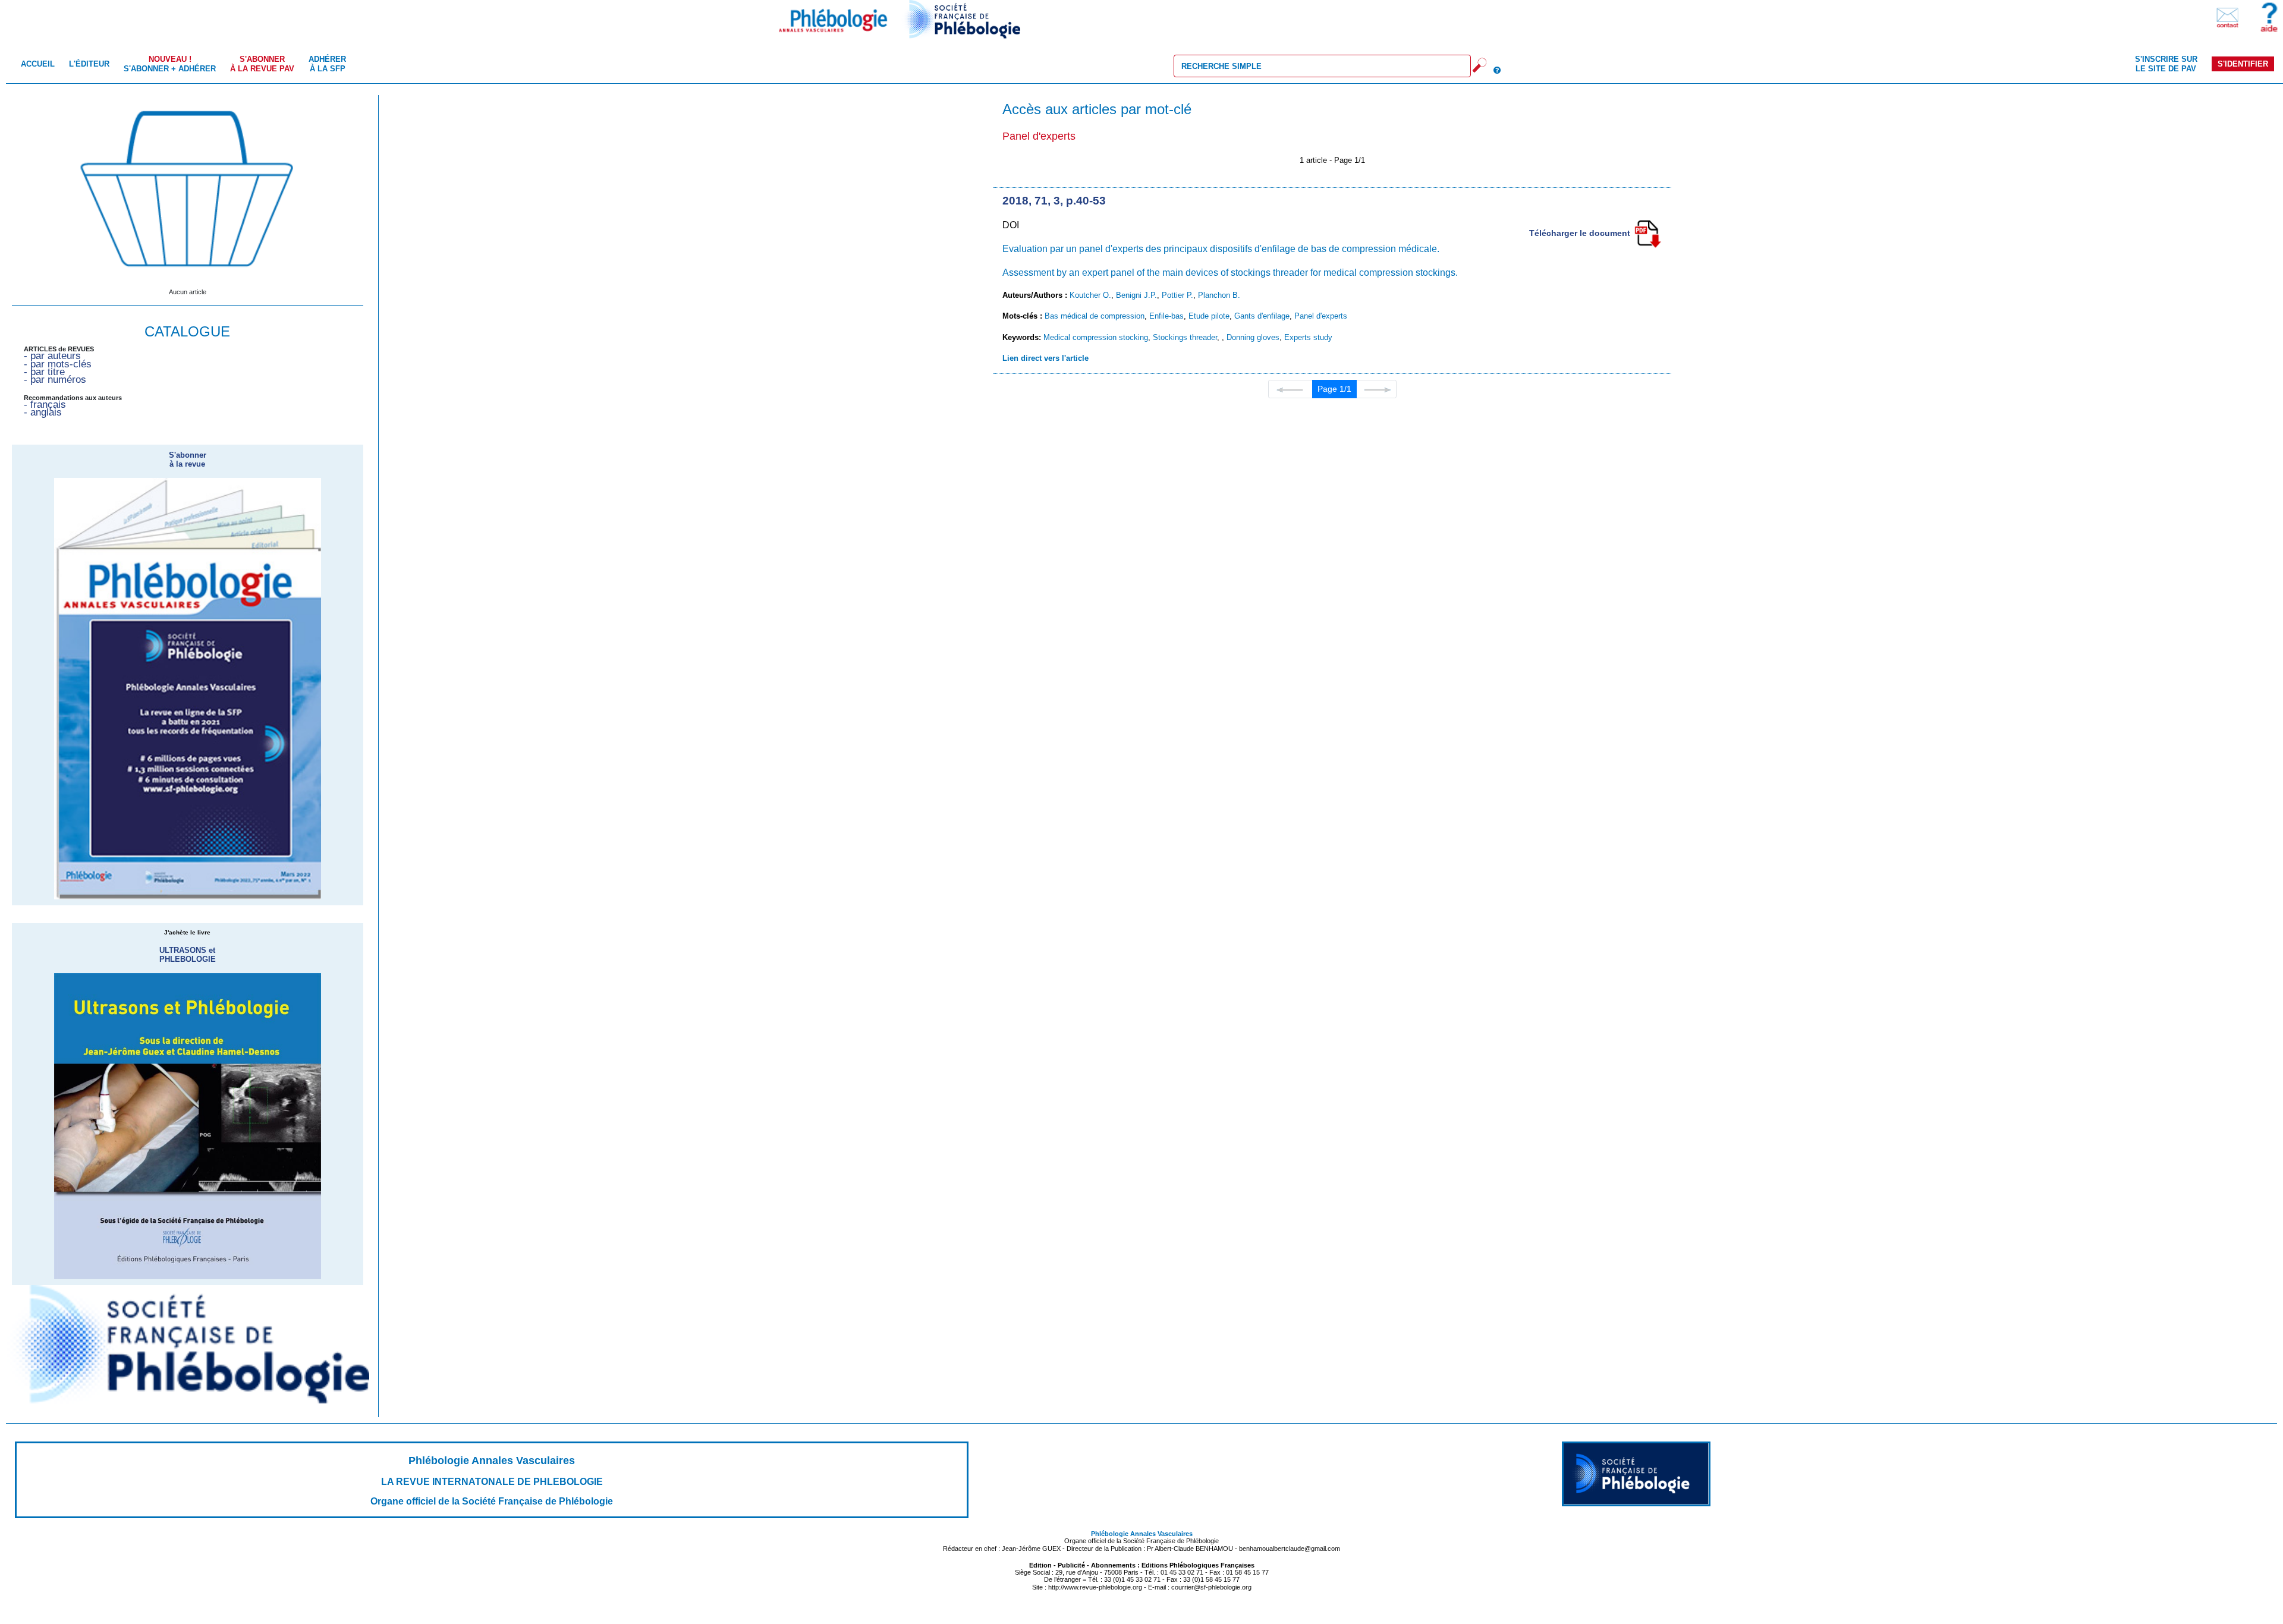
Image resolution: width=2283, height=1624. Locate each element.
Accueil (38, 64)
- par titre (44, 372)
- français (45, 405)
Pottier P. (1177, 295)
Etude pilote (1209, 316)
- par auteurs (52, 356)
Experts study (1308, 337)
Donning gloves (1253, 337)
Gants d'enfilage (1262, 316)
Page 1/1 (1334, 389)
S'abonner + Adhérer (170, 64)
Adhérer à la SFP (327, 64)
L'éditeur (89, 64)
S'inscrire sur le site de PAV (2166, 64)
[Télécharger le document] (1647, 233)
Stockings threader (1185, 337)
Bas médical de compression (1095, 316)
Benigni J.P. (1136, 295)
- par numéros (55, 380)
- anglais (43, 412)
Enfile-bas (1166, 316)
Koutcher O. (1090, 295)
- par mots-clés (58, 364)
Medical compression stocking (1096, 337)
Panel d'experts (1321, 316)
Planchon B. (1219, 295)
